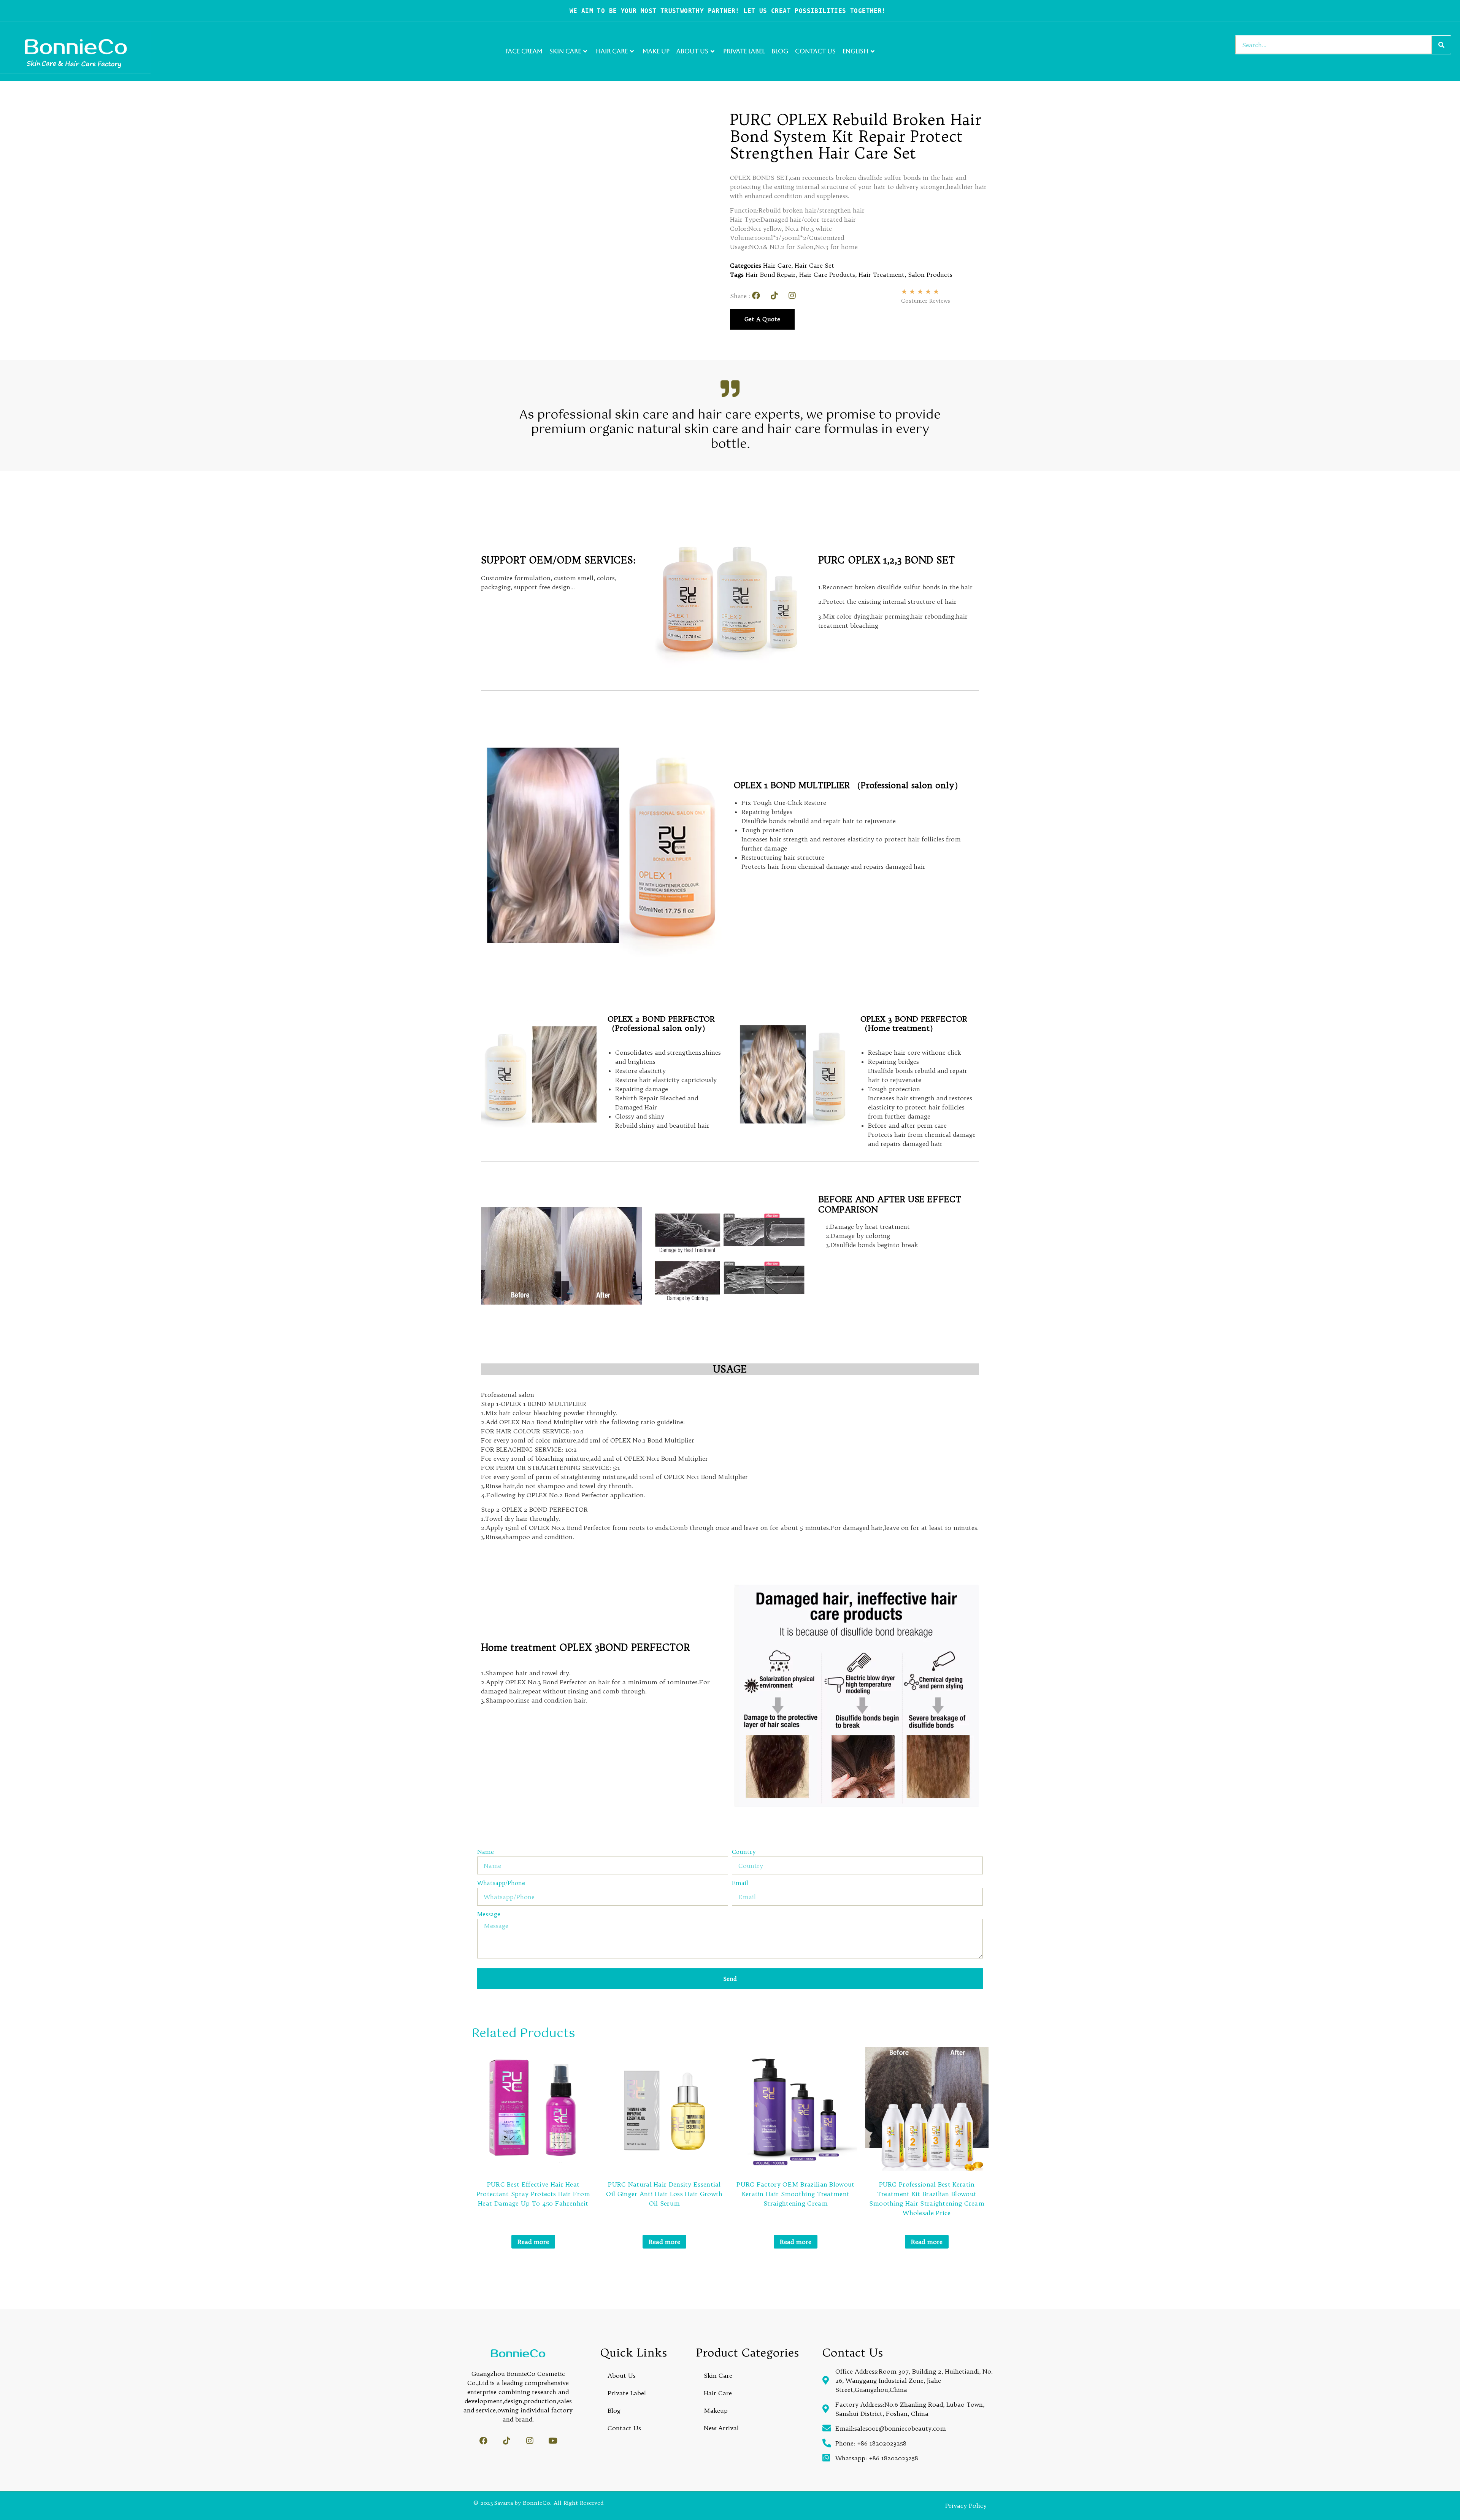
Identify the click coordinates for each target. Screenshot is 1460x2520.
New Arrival (721, 2428)
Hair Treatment (882, 275)
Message (489, 1915)
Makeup (716, 2411)
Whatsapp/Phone (501, 1883)
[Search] (1441, 45)
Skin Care (565, 51)
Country (744, 1852)
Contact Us (815, 51)
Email (740, 1883)
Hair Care (612, 51)
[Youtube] (553, 2441)
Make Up (656, 51)
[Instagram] (792, 296)
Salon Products (930, 275)
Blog (780, 51)
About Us (692, 51)
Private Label (744, 51)
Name (486, 1852)
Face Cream (524, 51)
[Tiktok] (774, 296)
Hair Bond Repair (771, 275)
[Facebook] (756, 296)
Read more (533, 2242)
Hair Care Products (827, 275)
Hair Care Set (814, 265)
